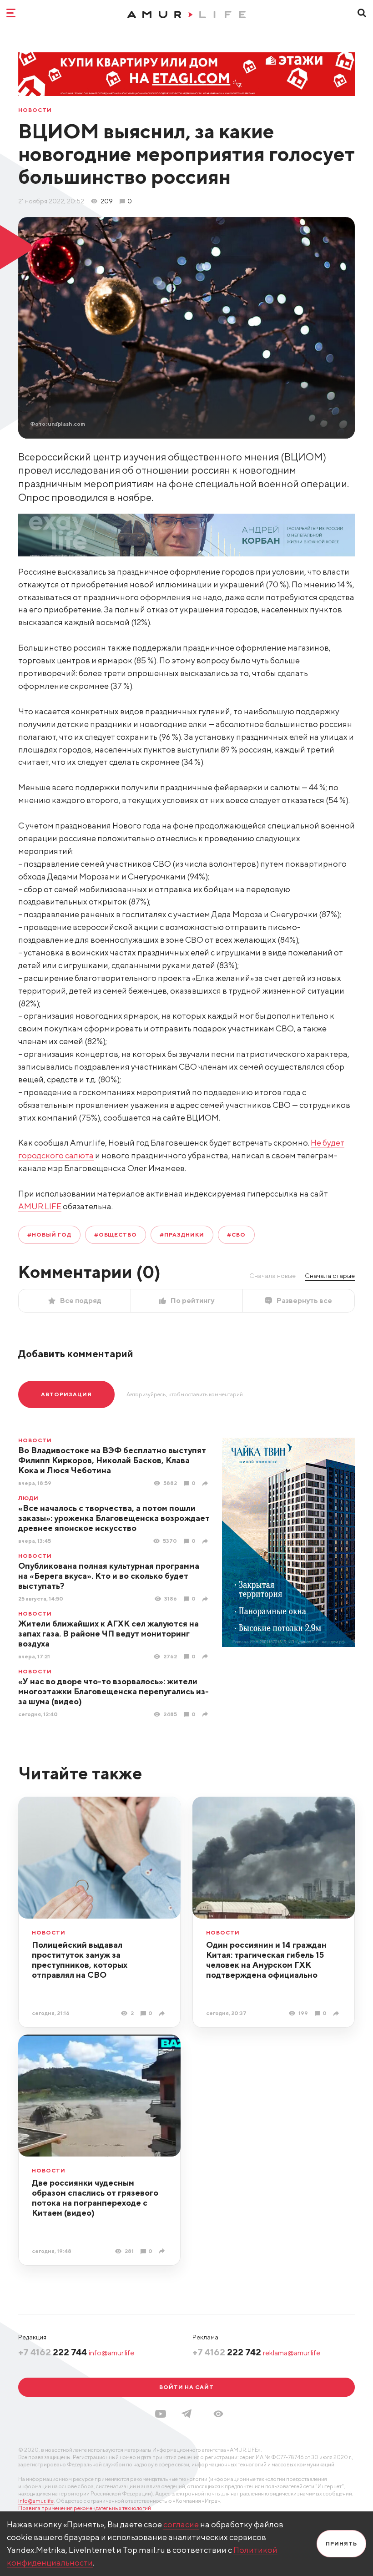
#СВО (236, 1235)
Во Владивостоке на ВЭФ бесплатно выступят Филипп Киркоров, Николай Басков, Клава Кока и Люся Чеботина (112, 1460)
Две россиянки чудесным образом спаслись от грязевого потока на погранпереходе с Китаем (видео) (95, 2198)
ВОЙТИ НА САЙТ (186, 2387)
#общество (116, 1235)
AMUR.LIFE (40, 1206)
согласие (181, 2524)
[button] (218, 2414)
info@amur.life (111, 2353)
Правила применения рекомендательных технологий (85, 2508)
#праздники (182, 1235)
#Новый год (49, 1235)
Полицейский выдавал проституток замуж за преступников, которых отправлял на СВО (80, 1960)
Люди (28, 1498)
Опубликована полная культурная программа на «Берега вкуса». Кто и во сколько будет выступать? (109, 1576)
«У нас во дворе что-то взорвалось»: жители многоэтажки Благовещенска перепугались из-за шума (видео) (113, 1691)
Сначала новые (272, 1276)
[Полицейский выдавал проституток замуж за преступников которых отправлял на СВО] (163, 2013)
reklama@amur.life (292, 2353)
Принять (341, 2543)
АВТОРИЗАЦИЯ (66, 1394)
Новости (35, 110)
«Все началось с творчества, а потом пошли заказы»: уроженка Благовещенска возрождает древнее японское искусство (114, 1518)
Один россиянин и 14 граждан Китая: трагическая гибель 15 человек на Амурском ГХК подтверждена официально (266, 1960)
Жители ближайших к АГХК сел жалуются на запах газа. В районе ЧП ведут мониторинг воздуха (108, 1634)
